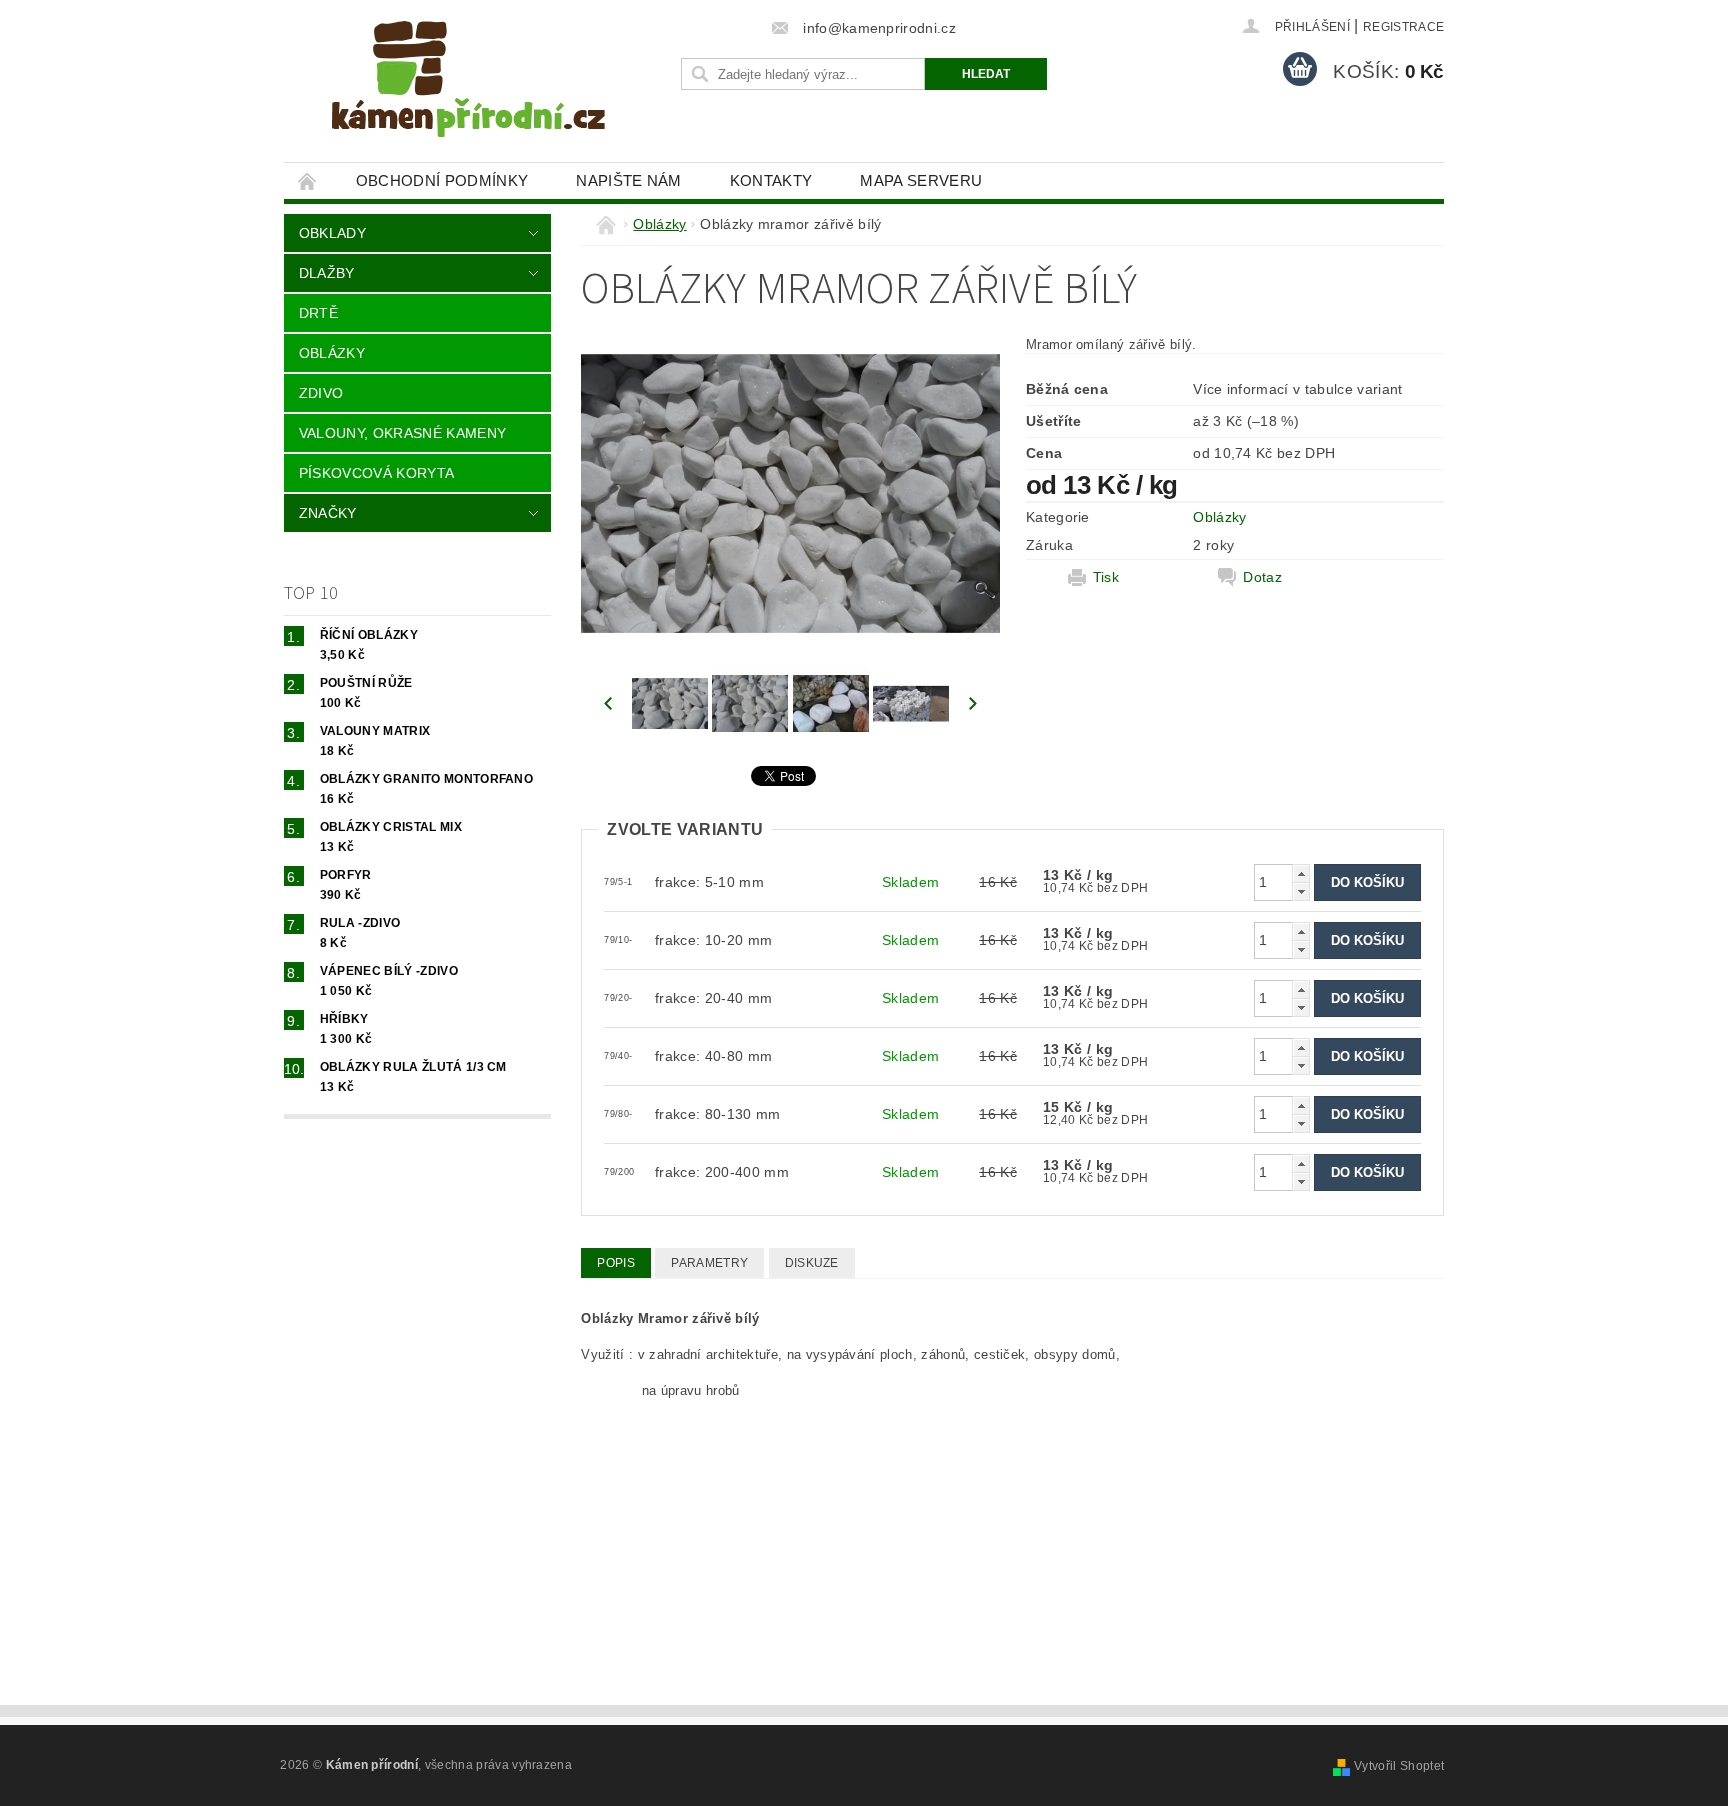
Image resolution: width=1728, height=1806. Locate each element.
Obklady (332, 233)
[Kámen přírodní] (469, 91)
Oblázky (332, 353)
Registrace (1403, 27)
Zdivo (321, 393)
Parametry (709, 1263)
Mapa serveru (921, 180)
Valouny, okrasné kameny (402, 433)
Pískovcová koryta (376, 473)
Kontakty (771, 180)
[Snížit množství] (1301, 891)
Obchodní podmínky (442, 180)
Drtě (318, 313)
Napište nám (629, 180)
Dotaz (1262, 577)
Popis (616, 1263)
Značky (328, 513)
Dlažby (327, 273)
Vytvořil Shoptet (1399, 1766)
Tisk (1106, 577)
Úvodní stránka (308, 180)
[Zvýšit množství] (1301, 873)
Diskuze (812, 1263)
